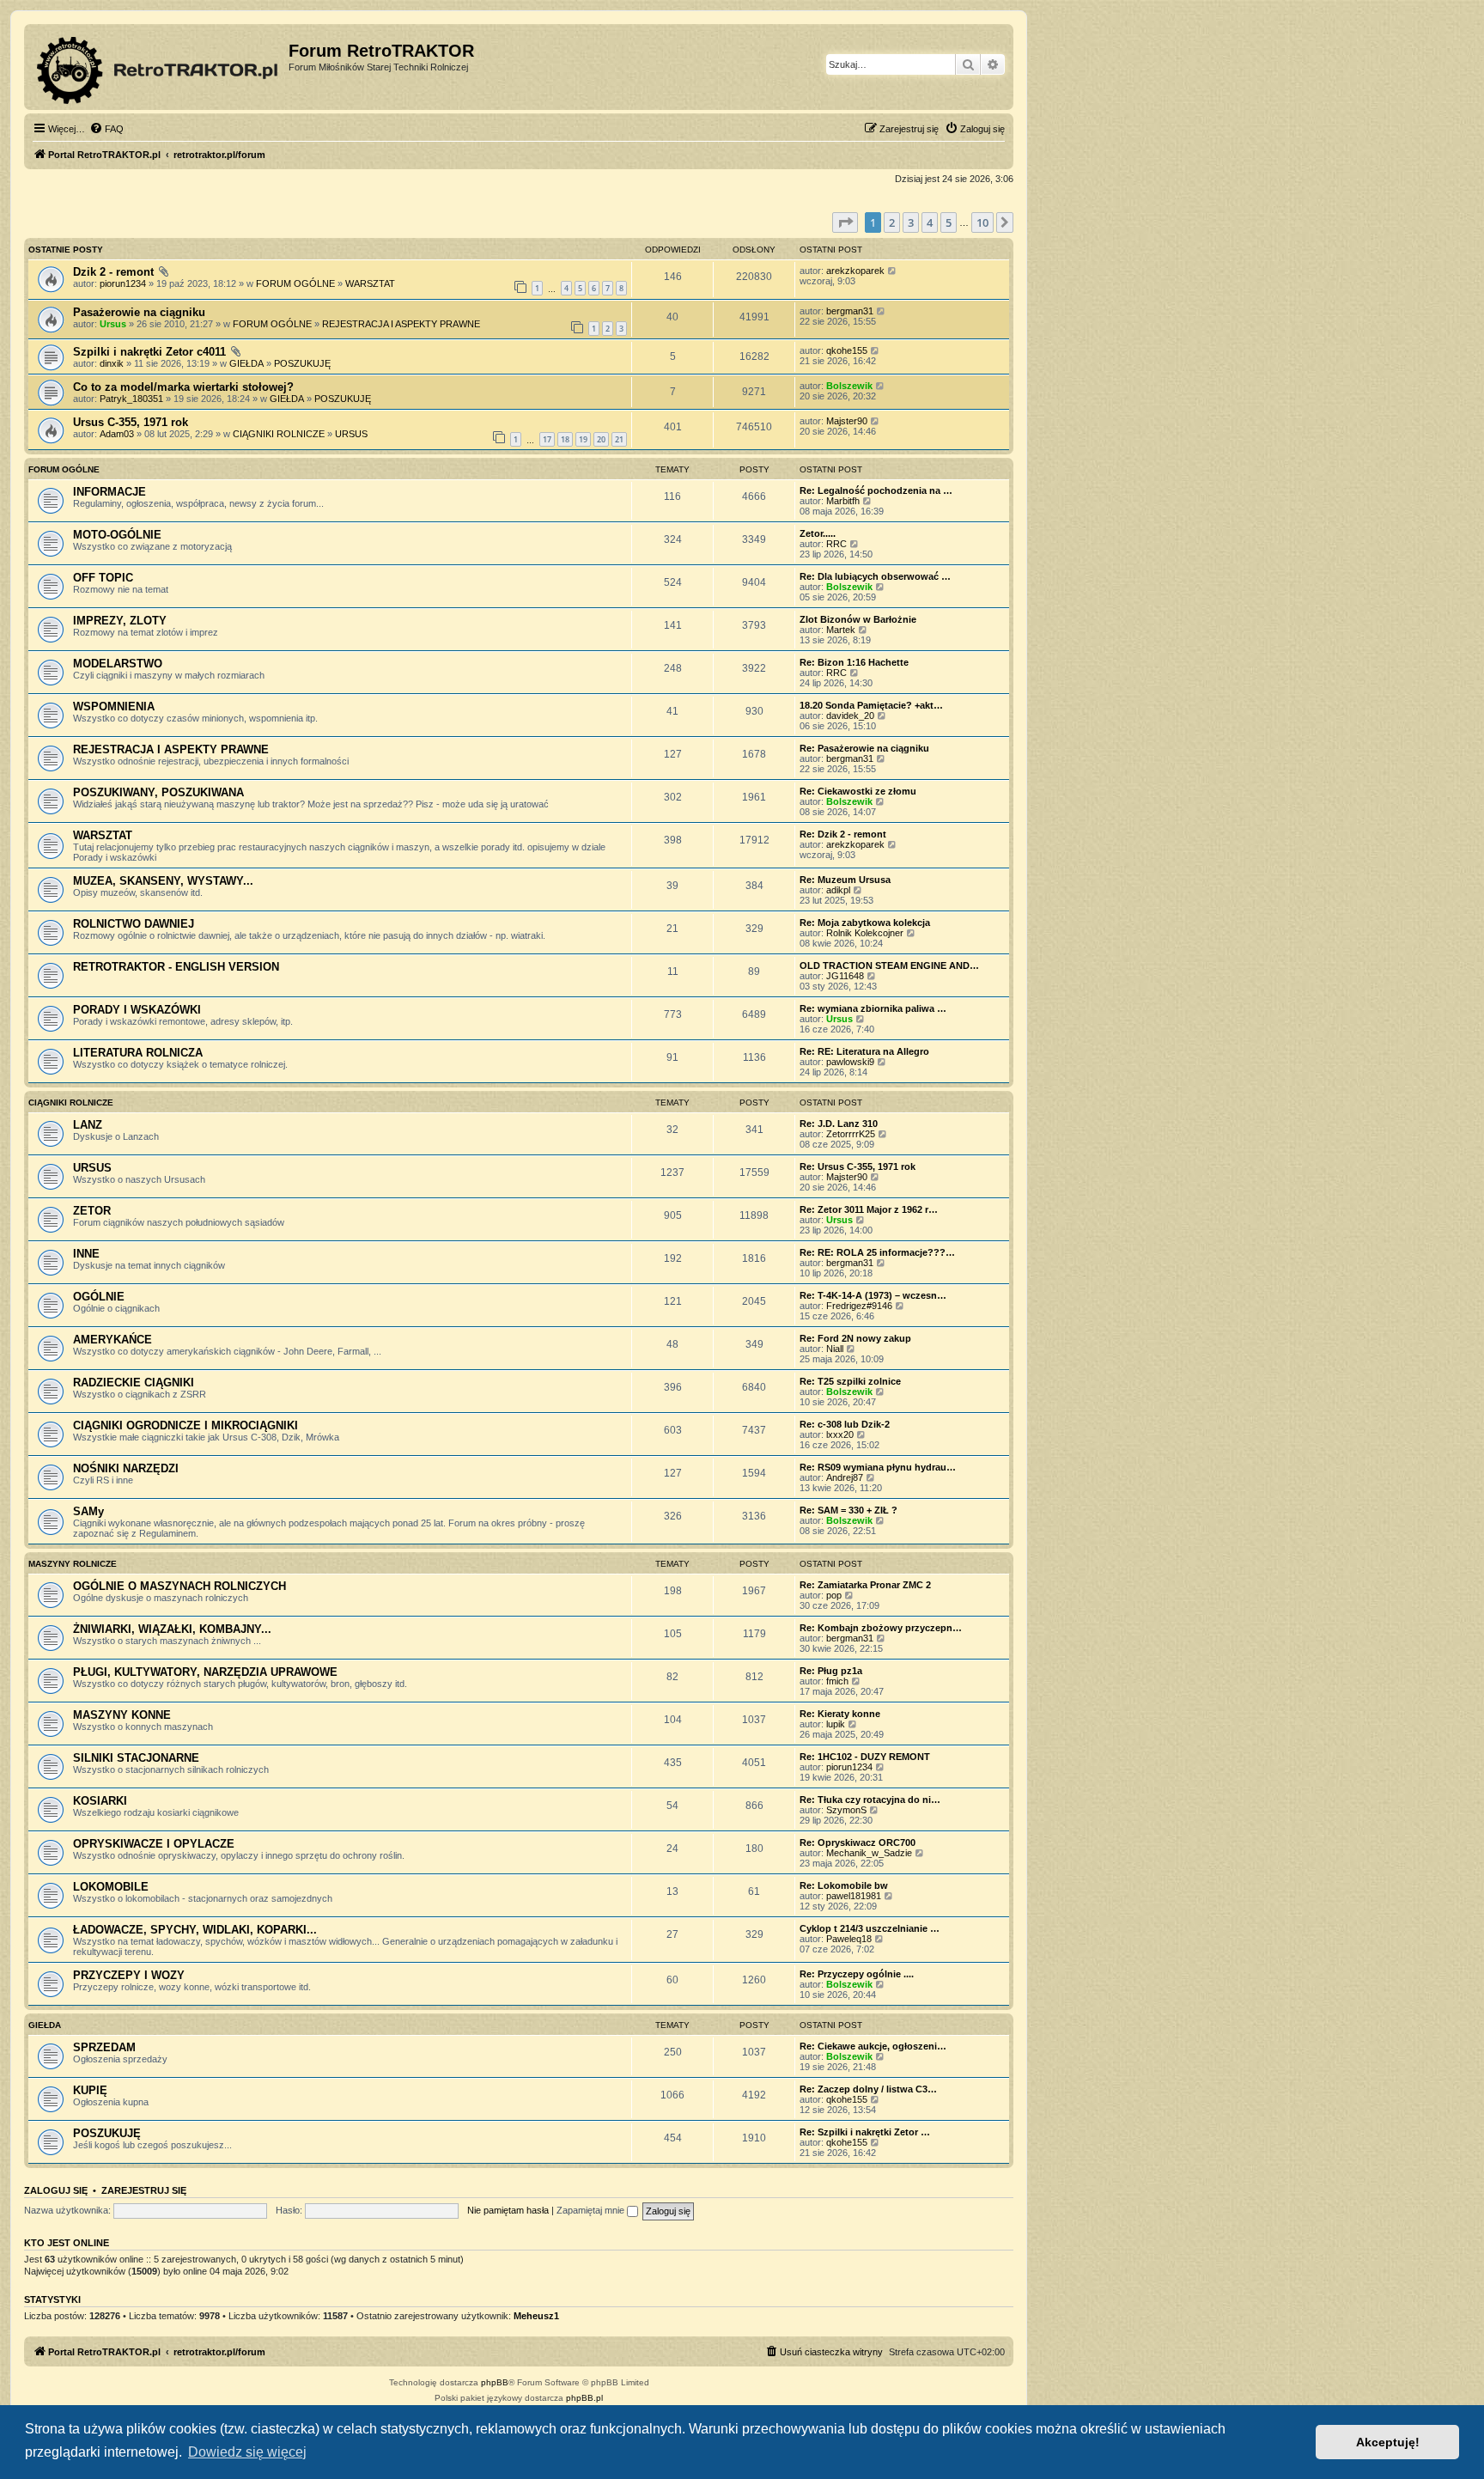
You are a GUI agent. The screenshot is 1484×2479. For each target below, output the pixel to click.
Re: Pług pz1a (831, 1671)
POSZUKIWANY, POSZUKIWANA (158, 792)
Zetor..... (818, 533)
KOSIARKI (100, 1801)
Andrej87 (845, 1477)
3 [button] (911, 222)
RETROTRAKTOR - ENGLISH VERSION (176, 967)
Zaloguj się (56, 2190)
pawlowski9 (850, 1062)
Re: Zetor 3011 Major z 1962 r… (869, 1209)
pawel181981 (854, 1896)
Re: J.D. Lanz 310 (839, 1124)
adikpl (838, 890)
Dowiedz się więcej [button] (247, 2452)
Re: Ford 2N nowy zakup (855, 1338)
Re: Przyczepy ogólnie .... (857, 1974)
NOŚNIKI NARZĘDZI (126, 1468)
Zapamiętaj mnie (592, 2210)
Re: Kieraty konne (840, 1714)
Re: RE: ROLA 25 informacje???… (877, 1252)
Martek (841, 630)
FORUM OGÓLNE (295, 283)
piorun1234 (123, 283)
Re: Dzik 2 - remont (843, 834)
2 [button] (892, 222)
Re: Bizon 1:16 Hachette (854, 662)
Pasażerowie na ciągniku (139, 312)
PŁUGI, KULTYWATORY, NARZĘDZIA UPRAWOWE (205, 1672)
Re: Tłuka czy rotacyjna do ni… (870, 1800)
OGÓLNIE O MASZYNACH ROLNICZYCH (179, 1586)
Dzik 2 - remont (113, 272)
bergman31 (850, 311)
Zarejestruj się (144, 2190)
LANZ (88, 1125)
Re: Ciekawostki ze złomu (858, 791)
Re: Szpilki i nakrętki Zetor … (865, 2132)
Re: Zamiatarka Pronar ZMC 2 (865, 1585)
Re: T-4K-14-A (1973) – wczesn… (873, 1295)
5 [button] (949, 222)
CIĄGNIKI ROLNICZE (279, 434)
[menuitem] (106, 129)
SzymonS (846, 1810)
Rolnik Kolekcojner (865, 933)
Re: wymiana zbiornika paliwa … (873, 1008)
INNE (86, 1254)
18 (565, 439)
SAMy (88, 1511)
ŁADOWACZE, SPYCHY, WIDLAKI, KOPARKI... (195, 1930)
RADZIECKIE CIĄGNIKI (134, 1383)
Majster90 (847, 421)
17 (547, 439)
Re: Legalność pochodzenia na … (876, 490)
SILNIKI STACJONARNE (136, 1758)
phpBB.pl (584, 2398)
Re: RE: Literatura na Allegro (864, 1051)
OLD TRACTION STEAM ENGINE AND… (889, 965)
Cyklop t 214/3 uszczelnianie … (870, 1928)
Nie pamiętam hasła (508, 2210)
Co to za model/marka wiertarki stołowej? (183, 387)
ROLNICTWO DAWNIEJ (134, 924)
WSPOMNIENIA (114, 707)
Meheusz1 (536, 2316)
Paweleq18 (849, 1939)
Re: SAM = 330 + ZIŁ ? (848, 1510)
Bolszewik (849, 386)
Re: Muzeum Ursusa (845, 880)
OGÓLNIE (99, 1297)
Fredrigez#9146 (859, 1306)
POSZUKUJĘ (302, 363)
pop (834, 1595)
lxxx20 (840, 1434)
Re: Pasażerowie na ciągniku (864, 748)
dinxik (112, 363)
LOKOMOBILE (111, 1887)
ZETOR (92, 1211)
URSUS (351, 434)
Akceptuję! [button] (1388, 2442)
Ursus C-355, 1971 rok (131, 422)
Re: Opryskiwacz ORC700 (858, 1842)
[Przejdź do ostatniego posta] (893, 271)
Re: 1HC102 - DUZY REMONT (865, 1757)
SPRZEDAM (104, 2047)
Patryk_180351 (131, 399)
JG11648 (845, 976)
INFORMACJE (109, 492)
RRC (836, 544)
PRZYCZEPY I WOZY (129, 1975)
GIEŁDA (246, 363)
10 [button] (982, 222)
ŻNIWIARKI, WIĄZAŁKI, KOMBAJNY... (172, 1629)
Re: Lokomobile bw (844, 1885)
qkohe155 (847, 350)
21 (619, 439)
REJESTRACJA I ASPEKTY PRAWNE (401, 324)
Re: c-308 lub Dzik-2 (845, 1424)
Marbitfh (843, 501)
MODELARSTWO (118, 664)
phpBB (495, 2382)
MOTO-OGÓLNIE (117, 535)
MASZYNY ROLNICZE (73, 1564)
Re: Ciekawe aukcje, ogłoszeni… (873, 2046)
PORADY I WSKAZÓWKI (137, 1010)
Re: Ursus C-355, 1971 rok (858, 1166)
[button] (845, 222)
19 (583, 439)
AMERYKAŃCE (113, 1340)
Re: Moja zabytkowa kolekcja (865, 923)
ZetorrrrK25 (851, 1134)
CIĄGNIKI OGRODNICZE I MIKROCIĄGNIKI (185, 1425)
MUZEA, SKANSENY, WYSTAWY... (163, 881)
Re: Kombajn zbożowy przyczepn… (881, 1628)
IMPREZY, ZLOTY (120, 621)
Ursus (113, 324)
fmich (837, 1681)
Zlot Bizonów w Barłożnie (858, 619)
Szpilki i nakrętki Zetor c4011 (149, 352)
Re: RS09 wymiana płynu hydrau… (878, 1467)
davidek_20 (850, 716)
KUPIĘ (90, 2090)
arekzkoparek (855, 271)
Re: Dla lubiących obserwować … (875, 576)
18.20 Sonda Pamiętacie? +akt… (871, 705)
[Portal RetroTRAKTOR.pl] (158, 67)
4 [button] (930, 222)
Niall (835, 1349)
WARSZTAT (370, 283)
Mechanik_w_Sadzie (869, 1853)
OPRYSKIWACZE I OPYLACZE (154, 1844)
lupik (836, 1724)
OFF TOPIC (103, 578)
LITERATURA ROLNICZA (138, 1053)
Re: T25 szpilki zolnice (850, 1381)
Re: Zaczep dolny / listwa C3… (868, 2089)
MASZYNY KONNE (122, 1715)
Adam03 (117, 434)
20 (601, 439)
